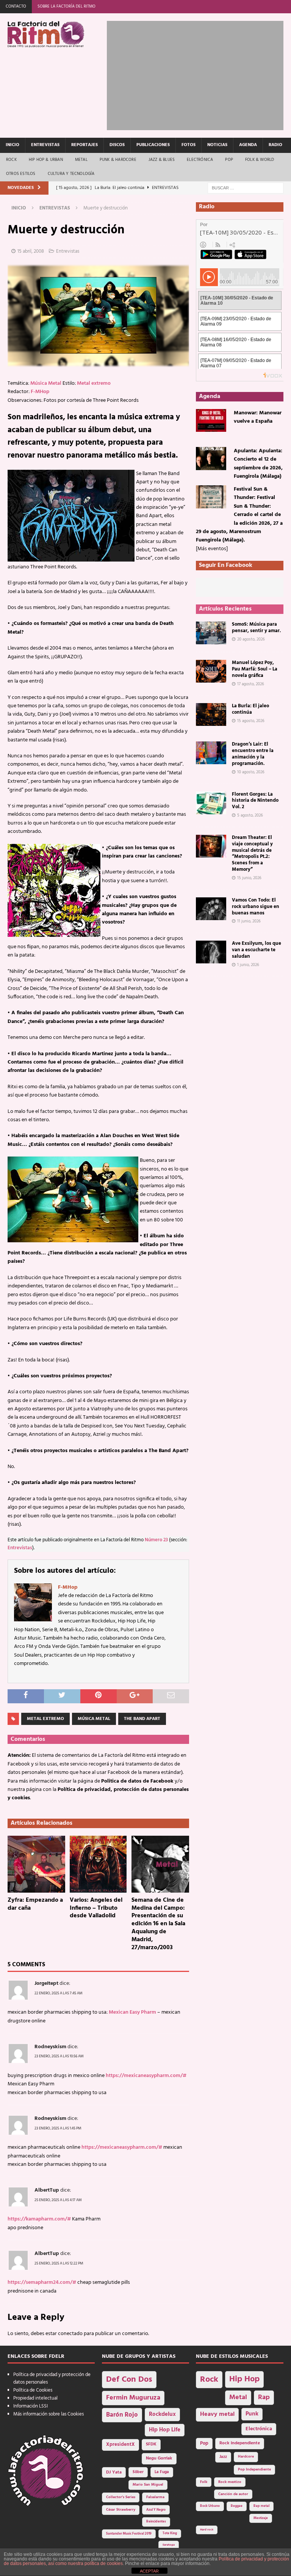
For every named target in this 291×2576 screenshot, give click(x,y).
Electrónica (200, 160)
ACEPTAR (149, 2571)
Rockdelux (162, 2414)
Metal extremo (94, 383)
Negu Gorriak (159, 2458)
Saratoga (169, 2545)
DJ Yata (114, 2472)
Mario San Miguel (148, 2485)
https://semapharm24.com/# (42, 2283)
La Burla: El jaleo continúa (250, 709)
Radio (275, 145)
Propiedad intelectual (35, 2398)
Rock (11, 160)
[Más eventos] (212, 549)
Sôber (138, 2472)
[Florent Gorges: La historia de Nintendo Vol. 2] (211, 803)
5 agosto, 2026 (250, 815)
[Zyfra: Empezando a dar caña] (36, 1864)
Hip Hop (244, 2379)
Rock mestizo (230, 2482)
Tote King (170, 2534)
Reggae (237, 2506)
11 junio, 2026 (249, 921)
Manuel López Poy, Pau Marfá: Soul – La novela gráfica (255, 669)
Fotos (189, 145)
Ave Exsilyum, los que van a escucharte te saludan (257, 950)
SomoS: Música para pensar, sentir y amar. (256, 628)
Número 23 (156, 1540)
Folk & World (260, 160)
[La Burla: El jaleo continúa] (211, 714)
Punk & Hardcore (118, 160)
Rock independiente (240, 2443)
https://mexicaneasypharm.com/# (146, 2076)
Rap (264, 2397)
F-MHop (40, 392)
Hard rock (207, 2530)
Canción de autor (233, 2494)
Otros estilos (21, 174)
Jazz (223, 2457)
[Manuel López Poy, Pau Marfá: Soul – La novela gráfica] (211, 671)
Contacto (16, 6)
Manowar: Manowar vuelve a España (258, 417)
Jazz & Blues (162, 160)
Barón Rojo (122, 2415)
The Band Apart (142, 1719)
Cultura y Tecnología (71, 174)
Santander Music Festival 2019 (129, 2534)
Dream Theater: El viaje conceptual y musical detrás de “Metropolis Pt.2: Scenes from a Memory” (252, 854)
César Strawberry (121, 2510)
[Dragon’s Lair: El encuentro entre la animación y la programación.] (211, 753)
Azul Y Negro (156, 2510)
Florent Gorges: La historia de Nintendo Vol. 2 (255, 801)
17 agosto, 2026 (251, 684)
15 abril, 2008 (31, 251)
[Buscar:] (246, 188)
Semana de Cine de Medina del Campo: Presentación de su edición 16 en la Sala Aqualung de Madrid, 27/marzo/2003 (158, 1924)
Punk (252, 2414)
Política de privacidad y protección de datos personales (52, 2379)
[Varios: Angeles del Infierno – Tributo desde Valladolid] (99, 1864)
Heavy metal (217, 2414)
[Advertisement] (199, 74)
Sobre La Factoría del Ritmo (66, 6)
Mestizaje (261, 2518)
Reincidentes (156, 2522)
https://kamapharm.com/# (39, 2219)
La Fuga (162, 2472)
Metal (81, 160)
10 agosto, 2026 (251, 772)
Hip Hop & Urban (46, 160)
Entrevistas (45, 145)
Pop (229, 160)
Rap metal (261, 2506)
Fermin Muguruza (133, 2398)
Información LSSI (31, 2406)
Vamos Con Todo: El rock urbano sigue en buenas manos (256, 907)
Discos (117, 145)
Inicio (13, 145)
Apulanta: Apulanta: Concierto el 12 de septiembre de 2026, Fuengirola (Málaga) (258, 464)
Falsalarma (155, 2497)
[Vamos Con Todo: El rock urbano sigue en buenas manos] (211, 909)
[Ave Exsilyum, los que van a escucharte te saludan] (211, 952)
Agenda (248, 145)
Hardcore (246, 2457)
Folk (204, 2482)
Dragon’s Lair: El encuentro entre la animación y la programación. (253, 754)
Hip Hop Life (165, 2430)
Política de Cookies (33, 2390)
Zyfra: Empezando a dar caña (35, 1904)
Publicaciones (153, 145)
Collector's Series (121, 2497)
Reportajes (84, 145)
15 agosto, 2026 (251, 721)
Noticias (217, 145)
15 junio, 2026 (249, 878)
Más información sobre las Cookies (48, 2414)
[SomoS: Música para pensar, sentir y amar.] (211, 633)
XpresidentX (120, 2445)
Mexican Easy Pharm (132, 2012)
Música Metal (46, 383)
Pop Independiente (254, 2470)
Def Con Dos (129, 2380)
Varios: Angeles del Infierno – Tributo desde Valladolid (96, 1908)
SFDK (151, 2444)
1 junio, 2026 (248, 965)
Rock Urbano (210, 2506)
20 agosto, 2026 (251, 639)
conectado (70, 2334)
